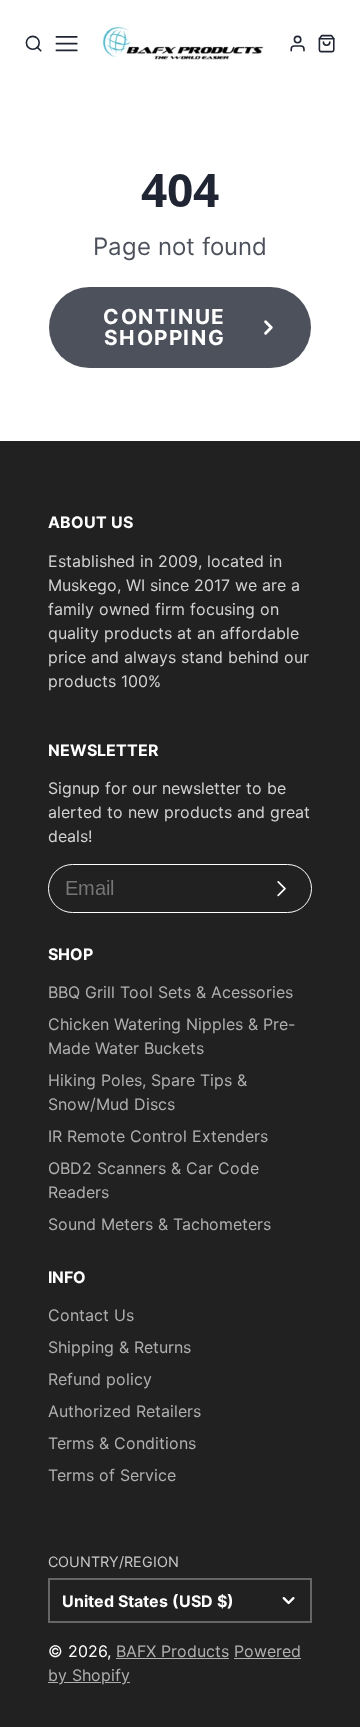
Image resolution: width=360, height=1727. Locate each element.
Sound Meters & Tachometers (159, 1224)
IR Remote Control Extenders (158, 1136)
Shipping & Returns (119, 1347)
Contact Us (91, 1315)
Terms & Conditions (122, 1443)
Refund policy (100, 1379)
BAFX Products (172, 1651)
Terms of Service (112, 1475)
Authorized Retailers (124, 1411)
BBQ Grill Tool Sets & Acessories (170, 992)
